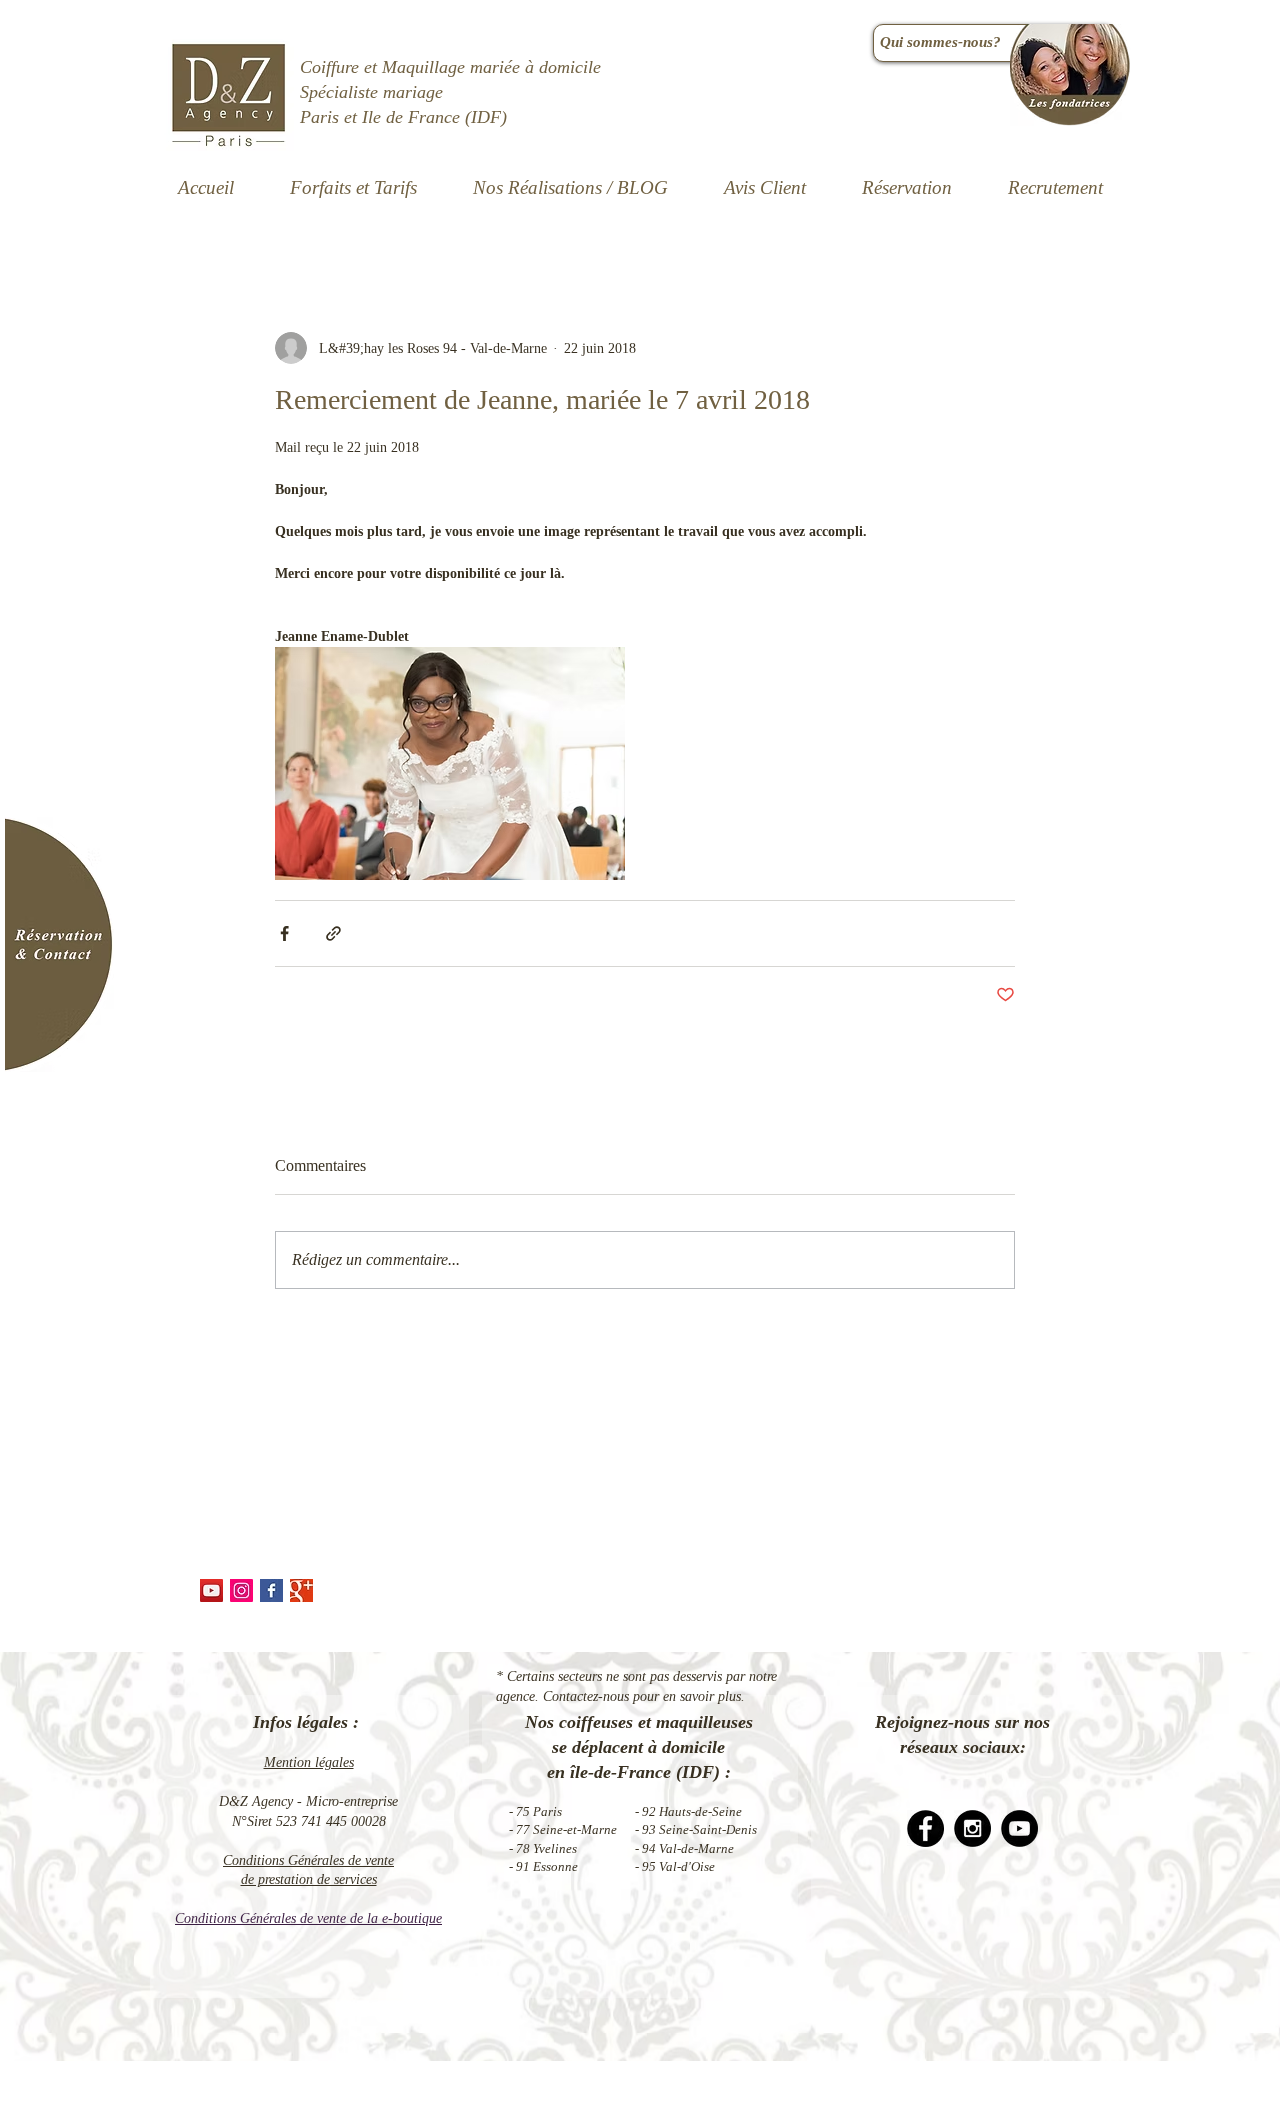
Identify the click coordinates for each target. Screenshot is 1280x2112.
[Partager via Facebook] (284, 933)
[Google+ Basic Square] (301, 1590)
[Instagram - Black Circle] (972, 1828)
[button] (570, 188)
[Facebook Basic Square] (271, 1590)
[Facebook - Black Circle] (925, 1828)
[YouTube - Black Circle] (1019, 1828)
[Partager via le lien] (333, 933)
